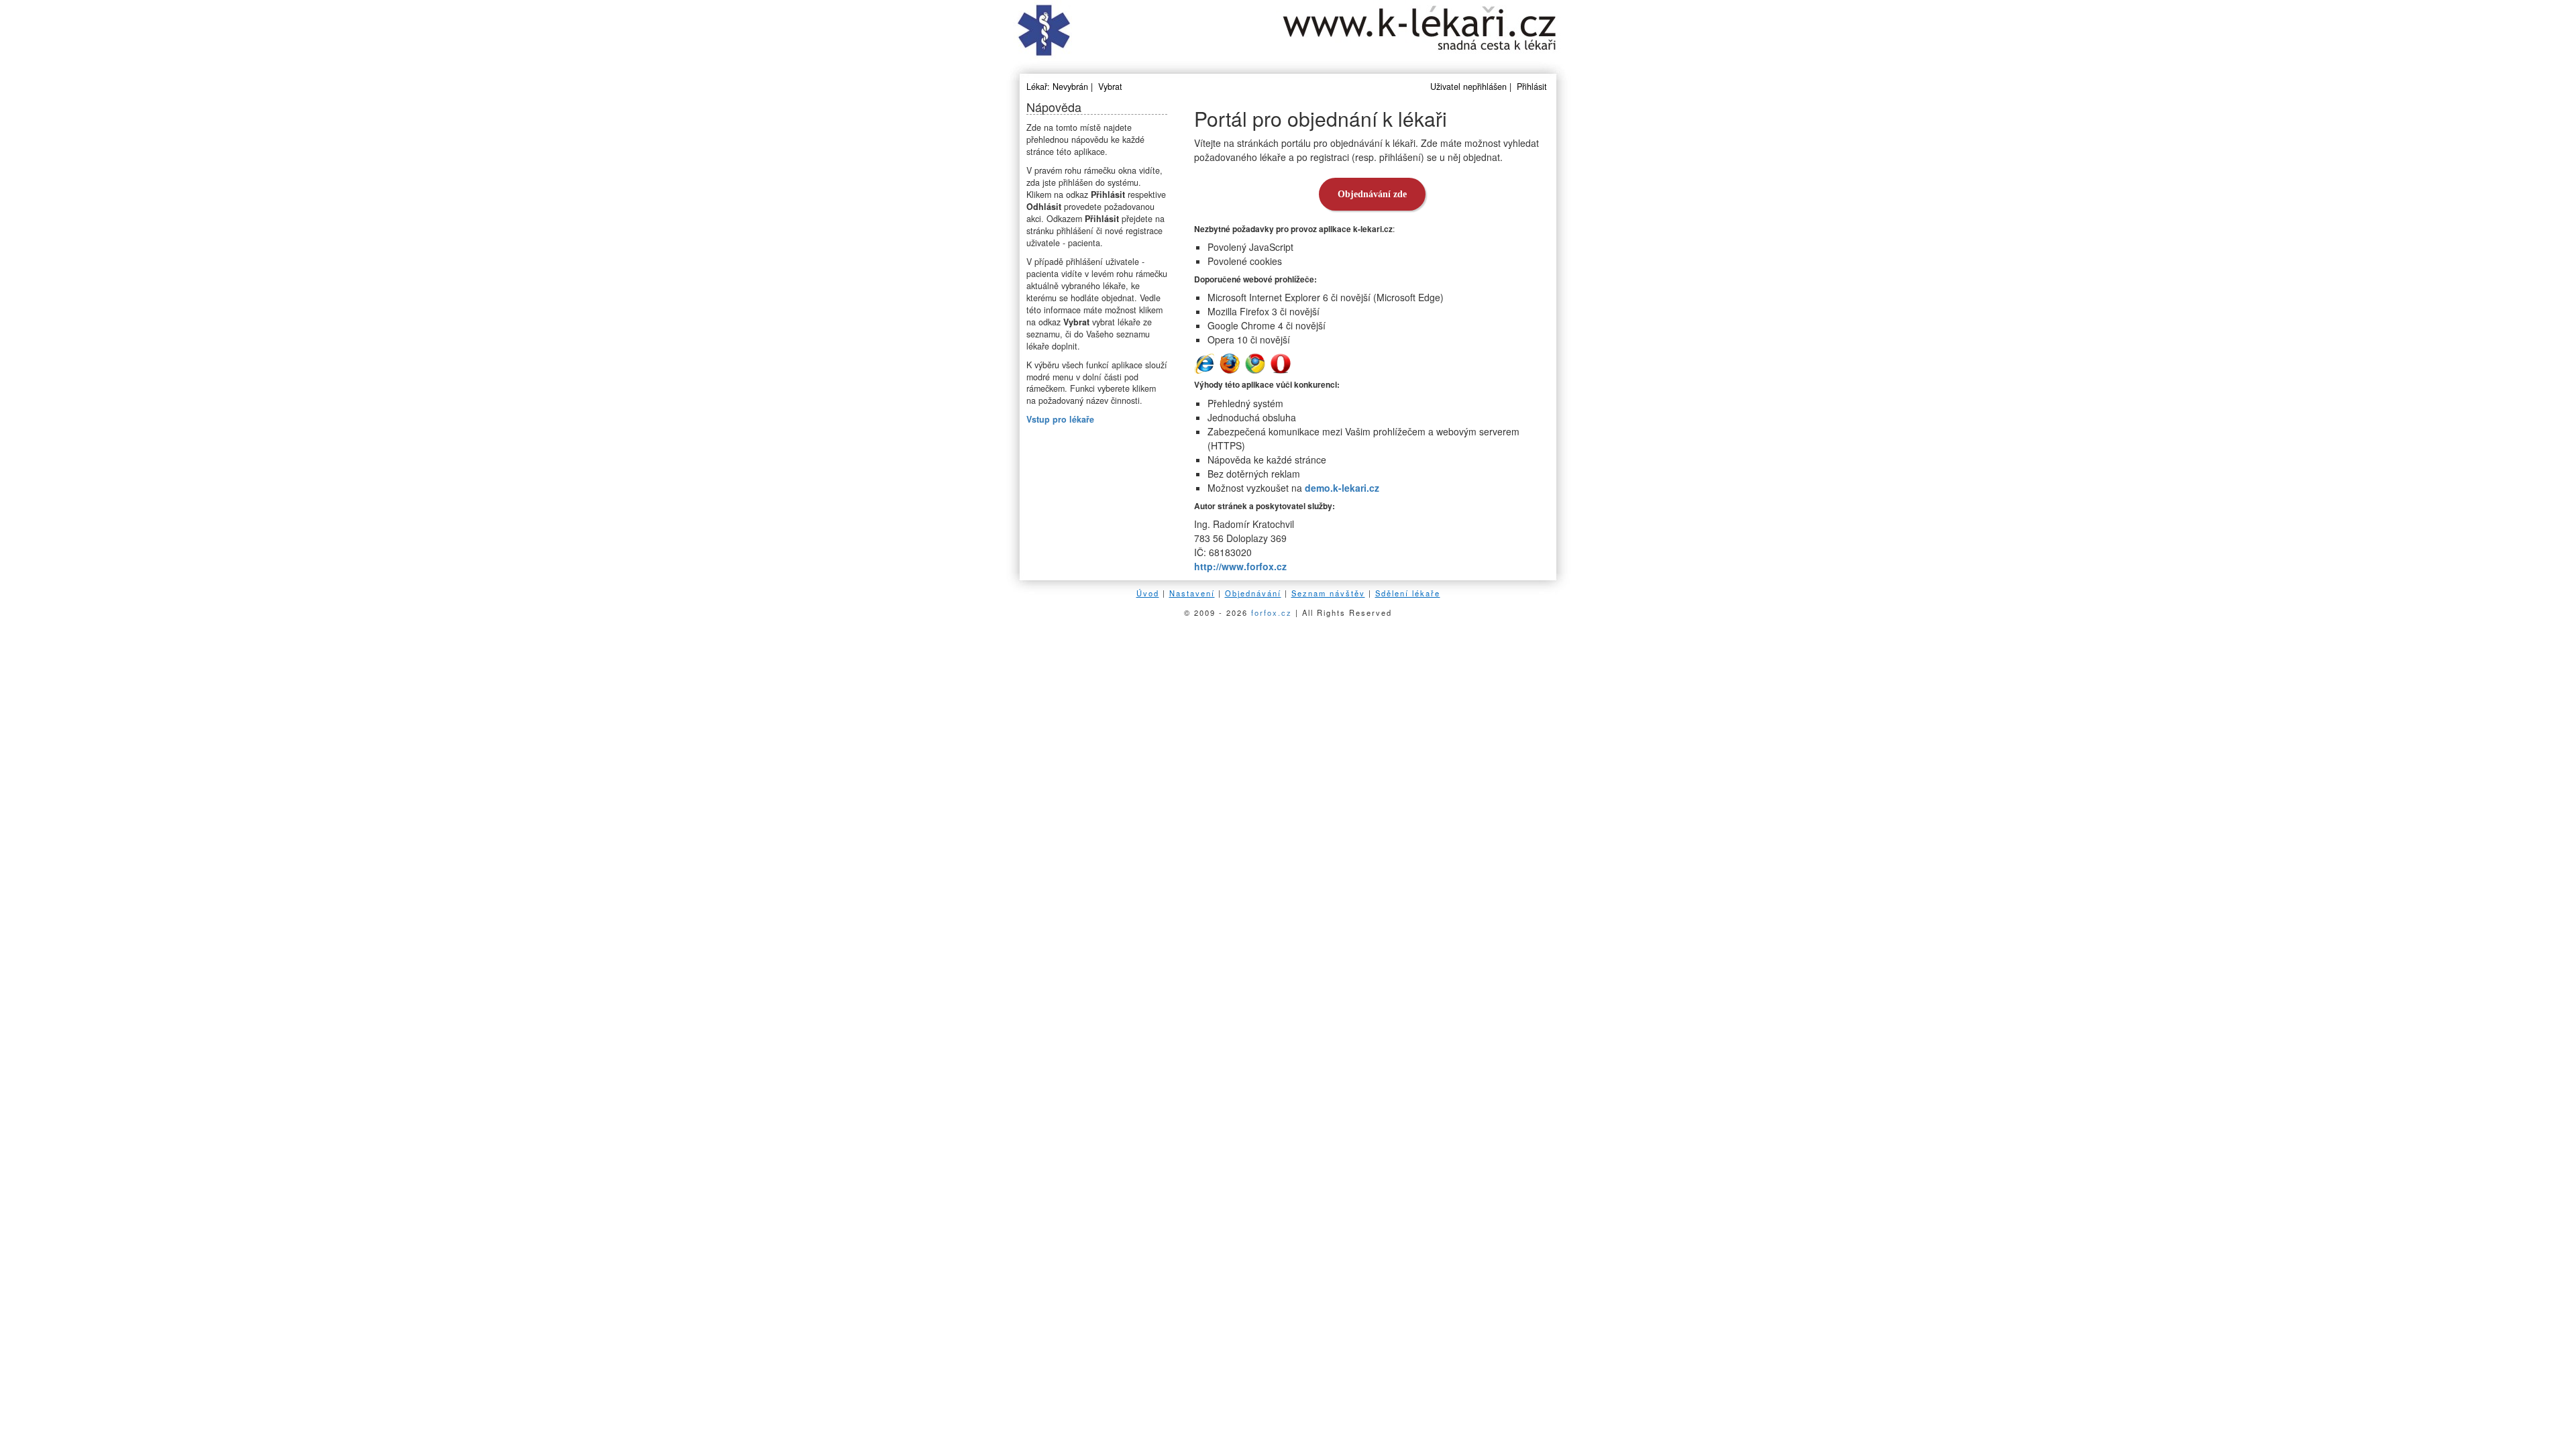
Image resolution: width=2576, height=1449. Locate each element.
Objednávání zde (1372, 194)
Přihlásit (1532, 87)
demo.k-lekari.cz (1342, 488)
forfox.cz (1272, 612)
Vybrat (1110, 87)
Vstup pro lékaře (1060, 419)
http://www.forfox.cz (1240, 566)
